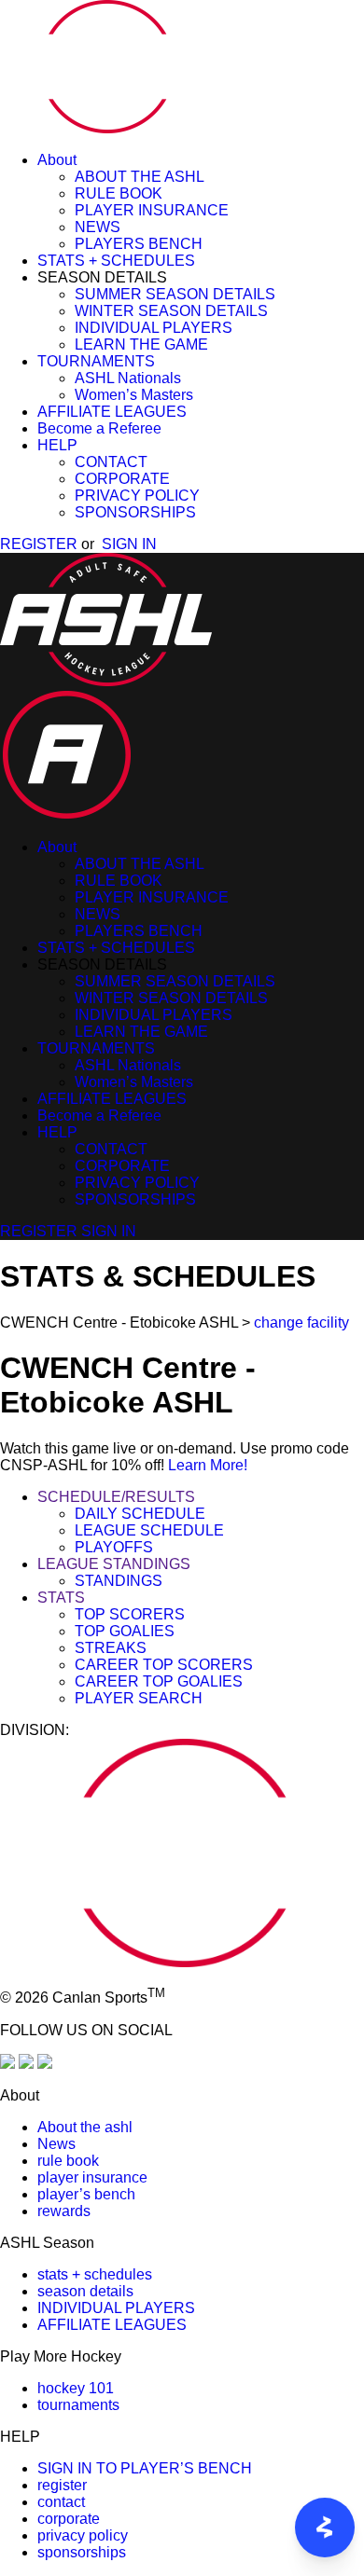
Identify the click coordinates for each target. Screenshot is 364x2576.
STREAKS (111, 1648)
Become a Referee (99, 428)
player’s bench (86, 2194)
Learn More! (208, 1465)
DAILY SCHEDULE (140, 1514)
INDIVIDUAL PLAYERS (154, 328)
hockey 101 (76, 2388)
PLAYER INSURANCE (152, 210)
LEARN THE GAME (141, 344)
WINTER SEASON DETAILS (171, 311)
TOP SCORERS (130, 1614)
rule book (68, 2161)
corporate (69, 2519)
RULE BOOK (119, 193)
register (62, 2485)
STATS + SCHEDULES (116, 261)
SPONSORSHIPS (135, 512)
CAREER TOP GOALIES (159, 1681)
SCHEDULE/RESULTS (116, 1497)
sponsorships (82, 2552)
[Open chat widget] (325, 2528)
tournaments (78, 2405)
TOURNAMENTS (96, 361)
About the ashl (85, 2127)
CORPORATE (122, 479)
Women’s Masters (134, 395)
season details (85, 2291)
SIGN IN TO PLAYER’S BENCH (145, 2468)
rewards (64, 2211)
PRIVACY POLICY (137, 496)
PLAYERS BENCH (139, 244)
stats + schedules (95, 2274)
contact (61, 2502)
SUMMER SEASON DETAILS (175, 294)
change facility (301, 1322)
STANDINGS (119, 1581)
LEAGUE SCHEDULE (149, 1530)
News (56, 2144)
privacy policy (83, 2535)
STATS (61, 1598)
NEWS (98, 227)
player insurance (92, 2177)
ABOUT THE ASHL (140, 177)
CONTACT (111, 462)
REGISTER (39, 544)
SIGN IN (129, 544)
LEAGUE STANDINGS (114, 1564)
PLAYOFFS (114, 1547)
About (57, 160)
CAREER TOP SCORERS (164, 1665)
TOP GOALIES (125, 1631)
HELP (57, 445)
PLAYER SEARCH (139, 1698)
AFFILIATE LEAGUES (112, 412)
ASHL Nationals (128, 378)
